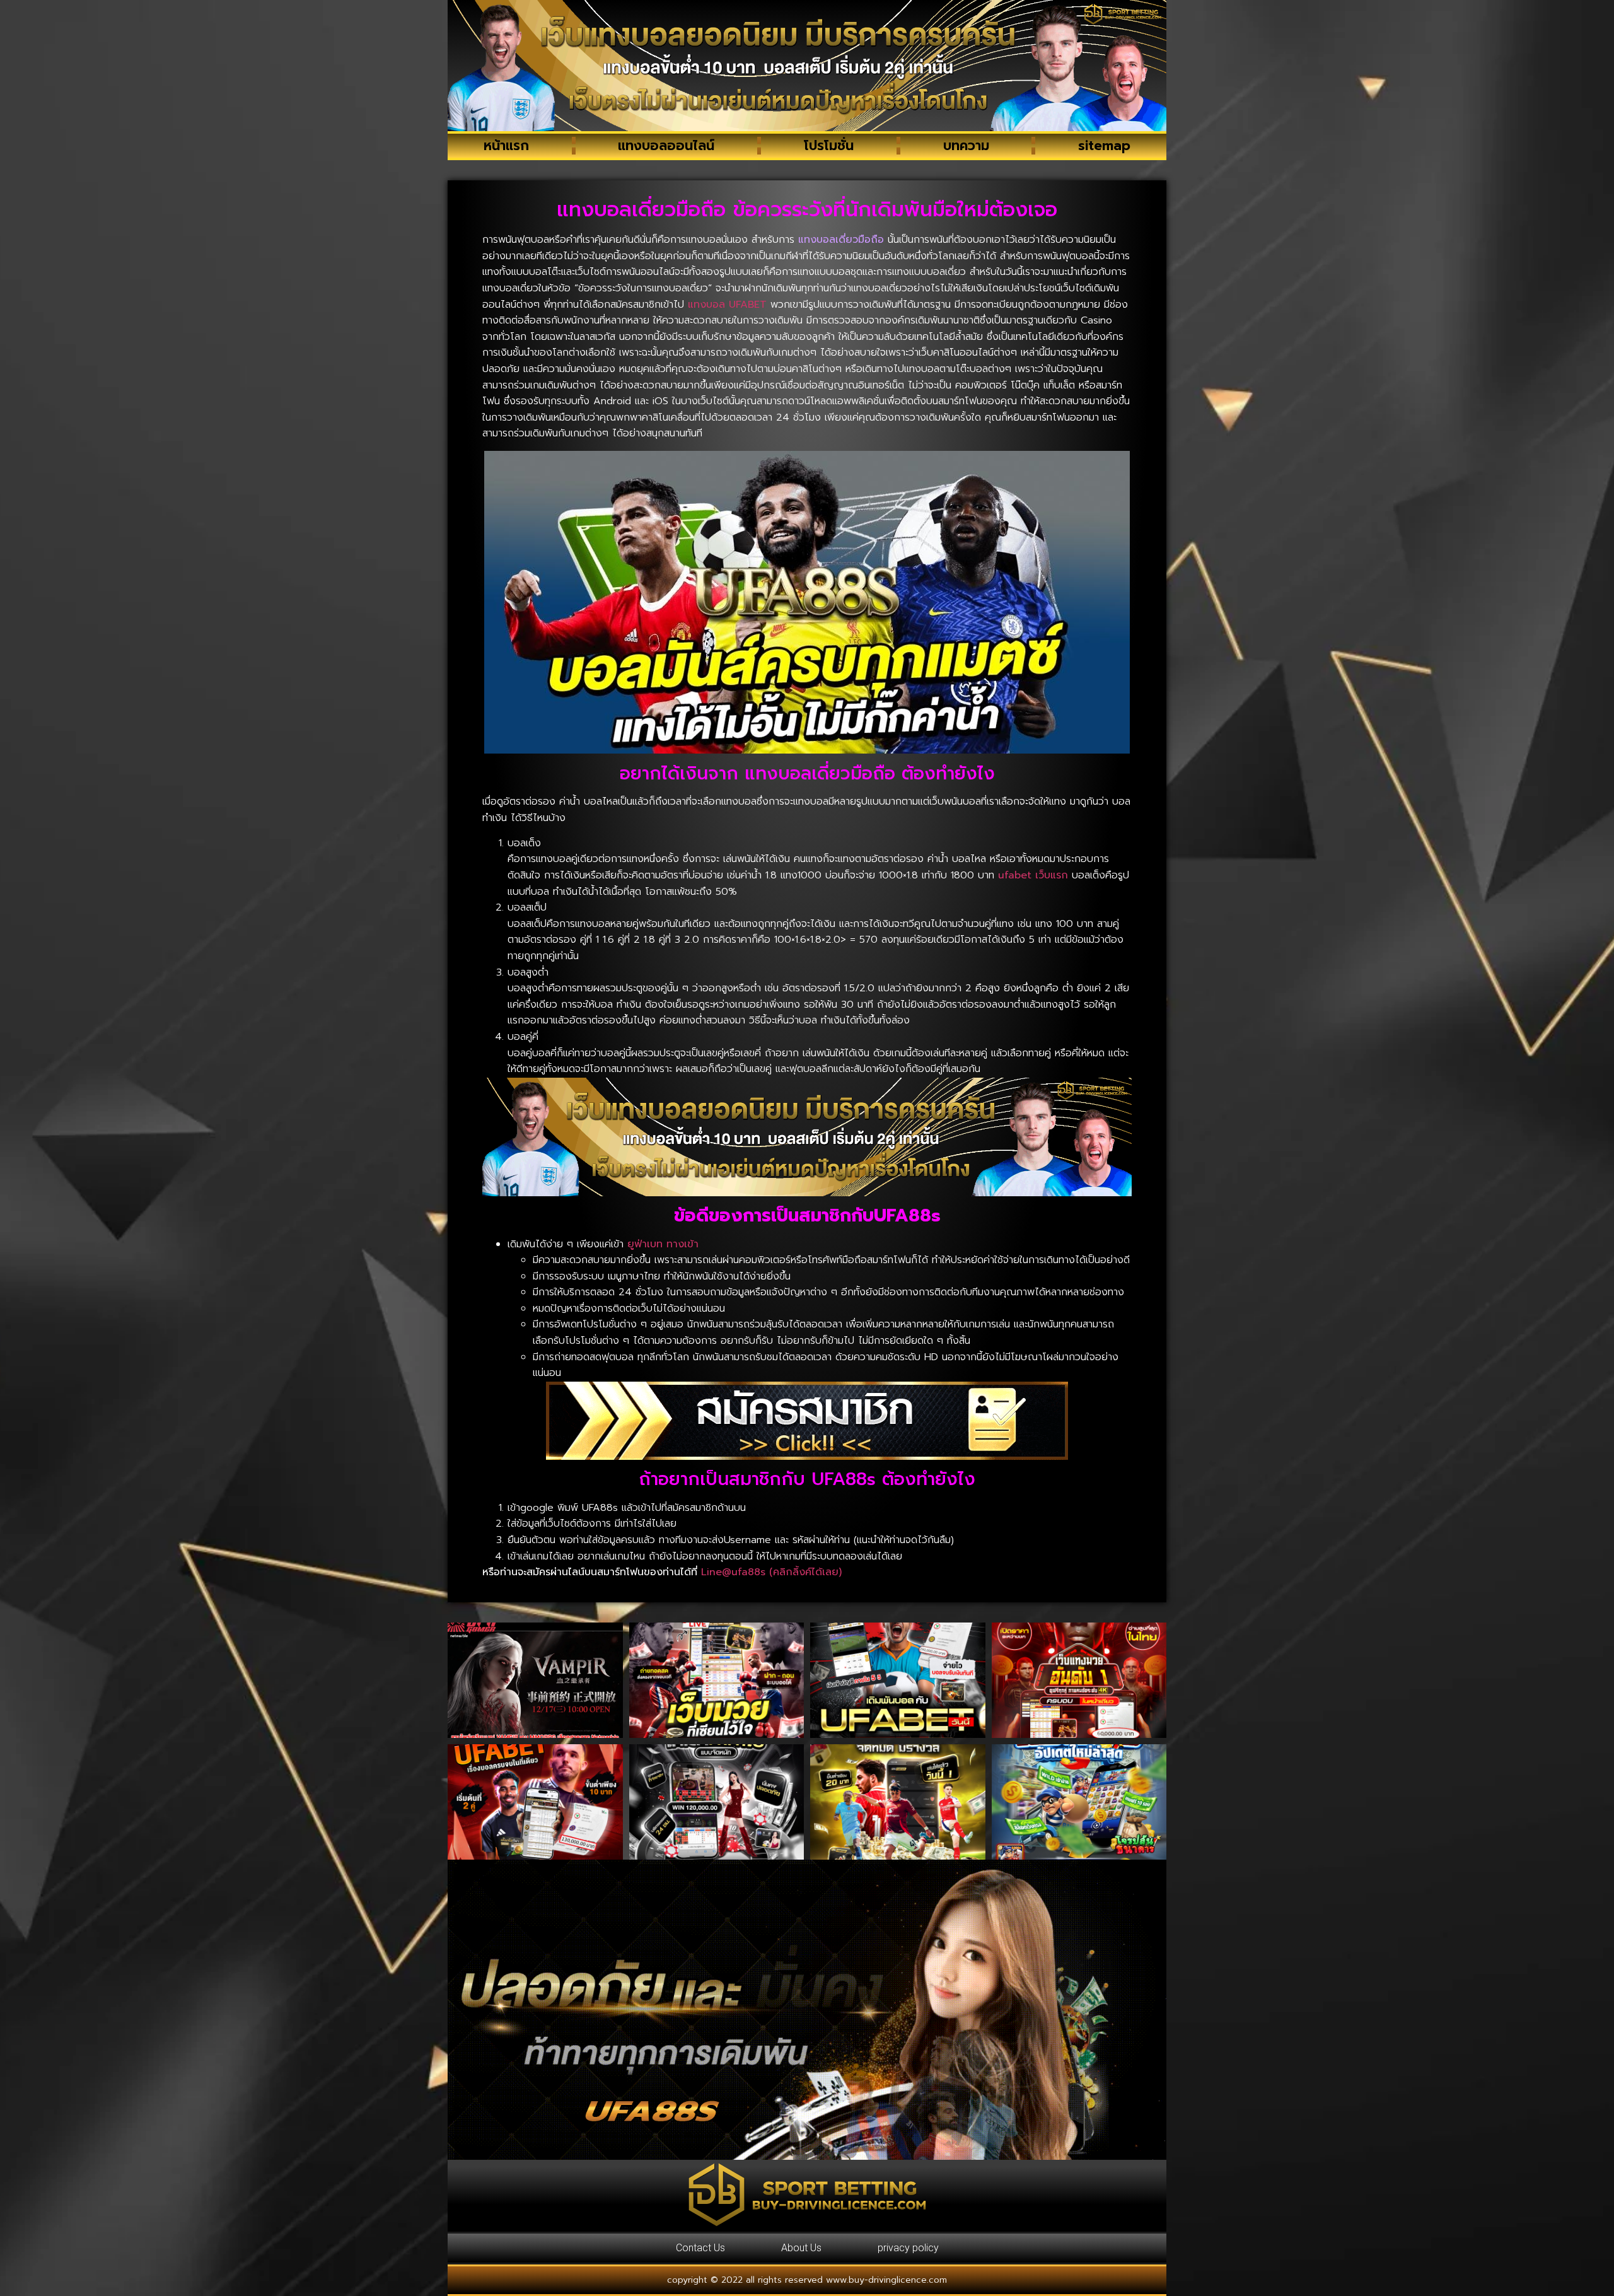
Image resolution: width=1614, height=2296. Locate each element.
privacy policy (908, 2248)
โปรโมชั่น (829, 146)
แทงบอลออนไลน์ (666, 146)
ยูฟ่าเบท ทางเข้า (663, 1244)
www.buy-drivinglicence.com (886, 2280)
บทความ (966, 146)
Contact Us (700, 2248)
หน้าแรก (506, 146)
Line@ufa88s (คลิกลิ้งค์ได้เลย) (771, 1572)
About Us (801, 2248)
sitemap (1104, 146)
